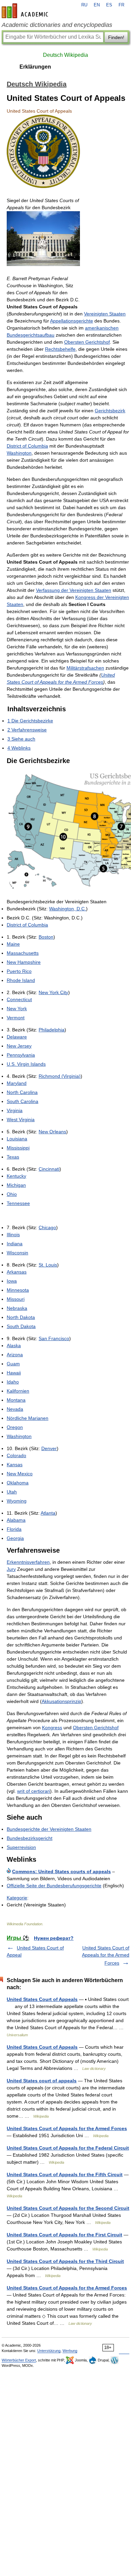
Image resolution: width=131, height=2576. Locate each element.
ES (109, 5)
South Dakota (21, 1326)
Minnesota (18, 1290)
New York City (53, 992)
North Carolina (22, 1092)
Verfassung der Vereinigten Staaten (74, 590)
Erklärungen (35, 67)
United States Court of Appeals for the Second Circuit (68, 2208)
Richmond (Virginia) (60, 1076)
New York (17, 1009)
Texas (13, 1157)
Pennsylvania (21, 1055)
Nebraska (17, 1308)
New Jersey (19, 1046)
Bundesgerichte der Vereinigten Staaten (49, 1829)
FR (121, 5)
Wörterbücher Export (19, 2360)
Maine (13, 944)
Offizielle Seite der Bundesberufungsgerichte (54, 1886)
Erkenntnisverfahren (28, 1562)
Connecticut (19, 999)
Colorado (16, 1455)
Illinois (13, 1235)
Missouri (16, 1299)
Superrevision (21, 1847)
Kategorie (17, 1898)
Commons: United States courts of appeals (61, 1871)
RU (84, 5)
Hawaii (14, 1373)
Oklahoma (18, 1483)
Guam (13, 1364)
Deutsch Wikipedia (65, 55)
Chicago (47, 1227)
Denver (49, 1448)
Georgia (15, 1538)
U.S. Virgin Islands (26, 1064)
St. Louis (48, 1265)
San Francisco (54, 1338)
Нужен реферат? (54, 1938)
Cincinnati (49, 1169)
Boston (46, 937)
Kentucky (16, 1176)
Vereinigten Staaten (105, 314)
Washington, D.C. (68, 909)
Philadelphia (52, 1030)
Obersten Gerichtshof (87, 342)
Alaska (14, 1346)
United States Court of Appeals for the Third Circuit (65, 2261)
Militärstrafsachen (85, 668)
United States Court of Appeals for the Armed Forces (106, 1955)
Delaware (17, 1037)
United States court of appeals (42, 2081)
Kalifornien (18, 1391)
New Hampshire (24, 962)
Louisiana (17, 1139)
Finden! (116, 37)
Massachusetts (23, 953)
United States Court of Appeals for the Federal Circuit (68, 2148)
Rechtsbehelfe (60, 349)
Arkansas (17, 1272)
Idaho (13, 1382)
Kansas (15, 1465)
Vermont (16, 1018)
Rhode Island (21, 980)
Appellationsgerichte (72, 321)
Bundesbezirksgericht (30, 1838)
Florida (14, 1529)
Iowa (12, 1281)
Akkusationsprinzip (61, 1701)
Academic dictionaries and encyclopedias (57, 25)
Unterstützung (49, 2351)
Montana (16, 1400)
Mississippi (18, 1148)
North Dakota (21, 1317)
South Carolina (23, 1101)
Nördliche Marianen (28, 1418)
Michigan (16, 1185)
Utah (12, 1492)
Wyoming (17, 1501)
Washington (19, 453)
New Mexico (20, 1474)
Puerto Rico (19, 971)
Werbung (70, 2351)
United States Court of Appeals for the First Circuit (64, 2235)
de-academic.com (26, 11)
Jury (11, 1569)
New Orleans (52, 1132)
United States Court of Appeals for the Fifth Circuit (65, 2174)
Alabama (16, 1520)
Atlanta (48, 1513)
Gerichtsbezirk (110, 411)
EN (97, 5)
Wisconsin (17, 1253)
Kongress (52, 1728)
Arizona (15, 1355)
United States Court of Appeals (42, 1999)
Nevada (15, 1409)
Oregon (15, 1427)
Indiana (15, 1244)
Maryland (17, 1083)
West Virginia (21, 1120)
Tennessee (18, 1203)
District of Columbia (27, 446)
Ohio (12, 1194)
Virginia (15, 1110)
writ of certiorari (34, 1791)
